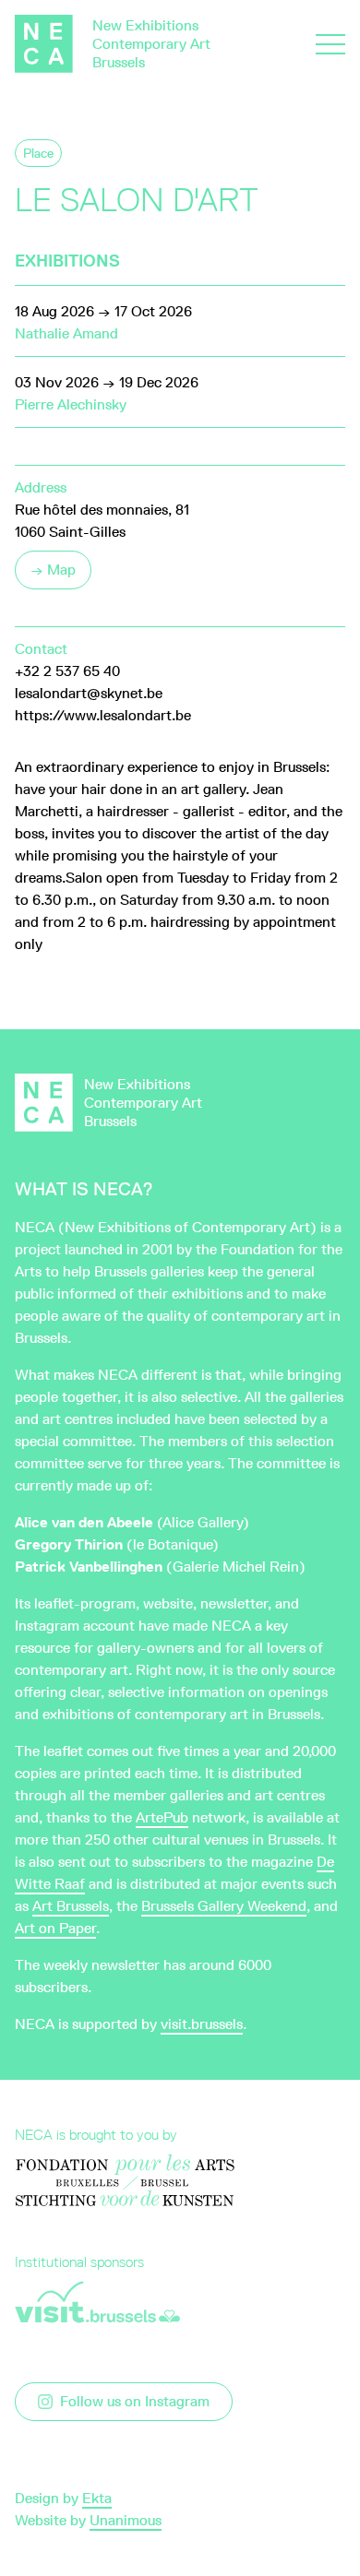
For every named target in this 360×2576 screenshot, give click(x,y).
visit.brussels (202, 2024)
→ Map (53, 570)
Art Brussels (71, 1906)
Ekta (97, 2498)
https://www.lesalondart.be (103, 715)
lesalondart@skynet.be (89, 693)
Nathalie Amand (66, 333)
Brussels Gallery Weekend (224, 1906)
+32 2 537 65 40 (67, 671)
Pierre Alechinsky (71, 404)
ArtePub (162, 1817)
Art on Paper (55, 1928)
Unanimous (126, 2520)
